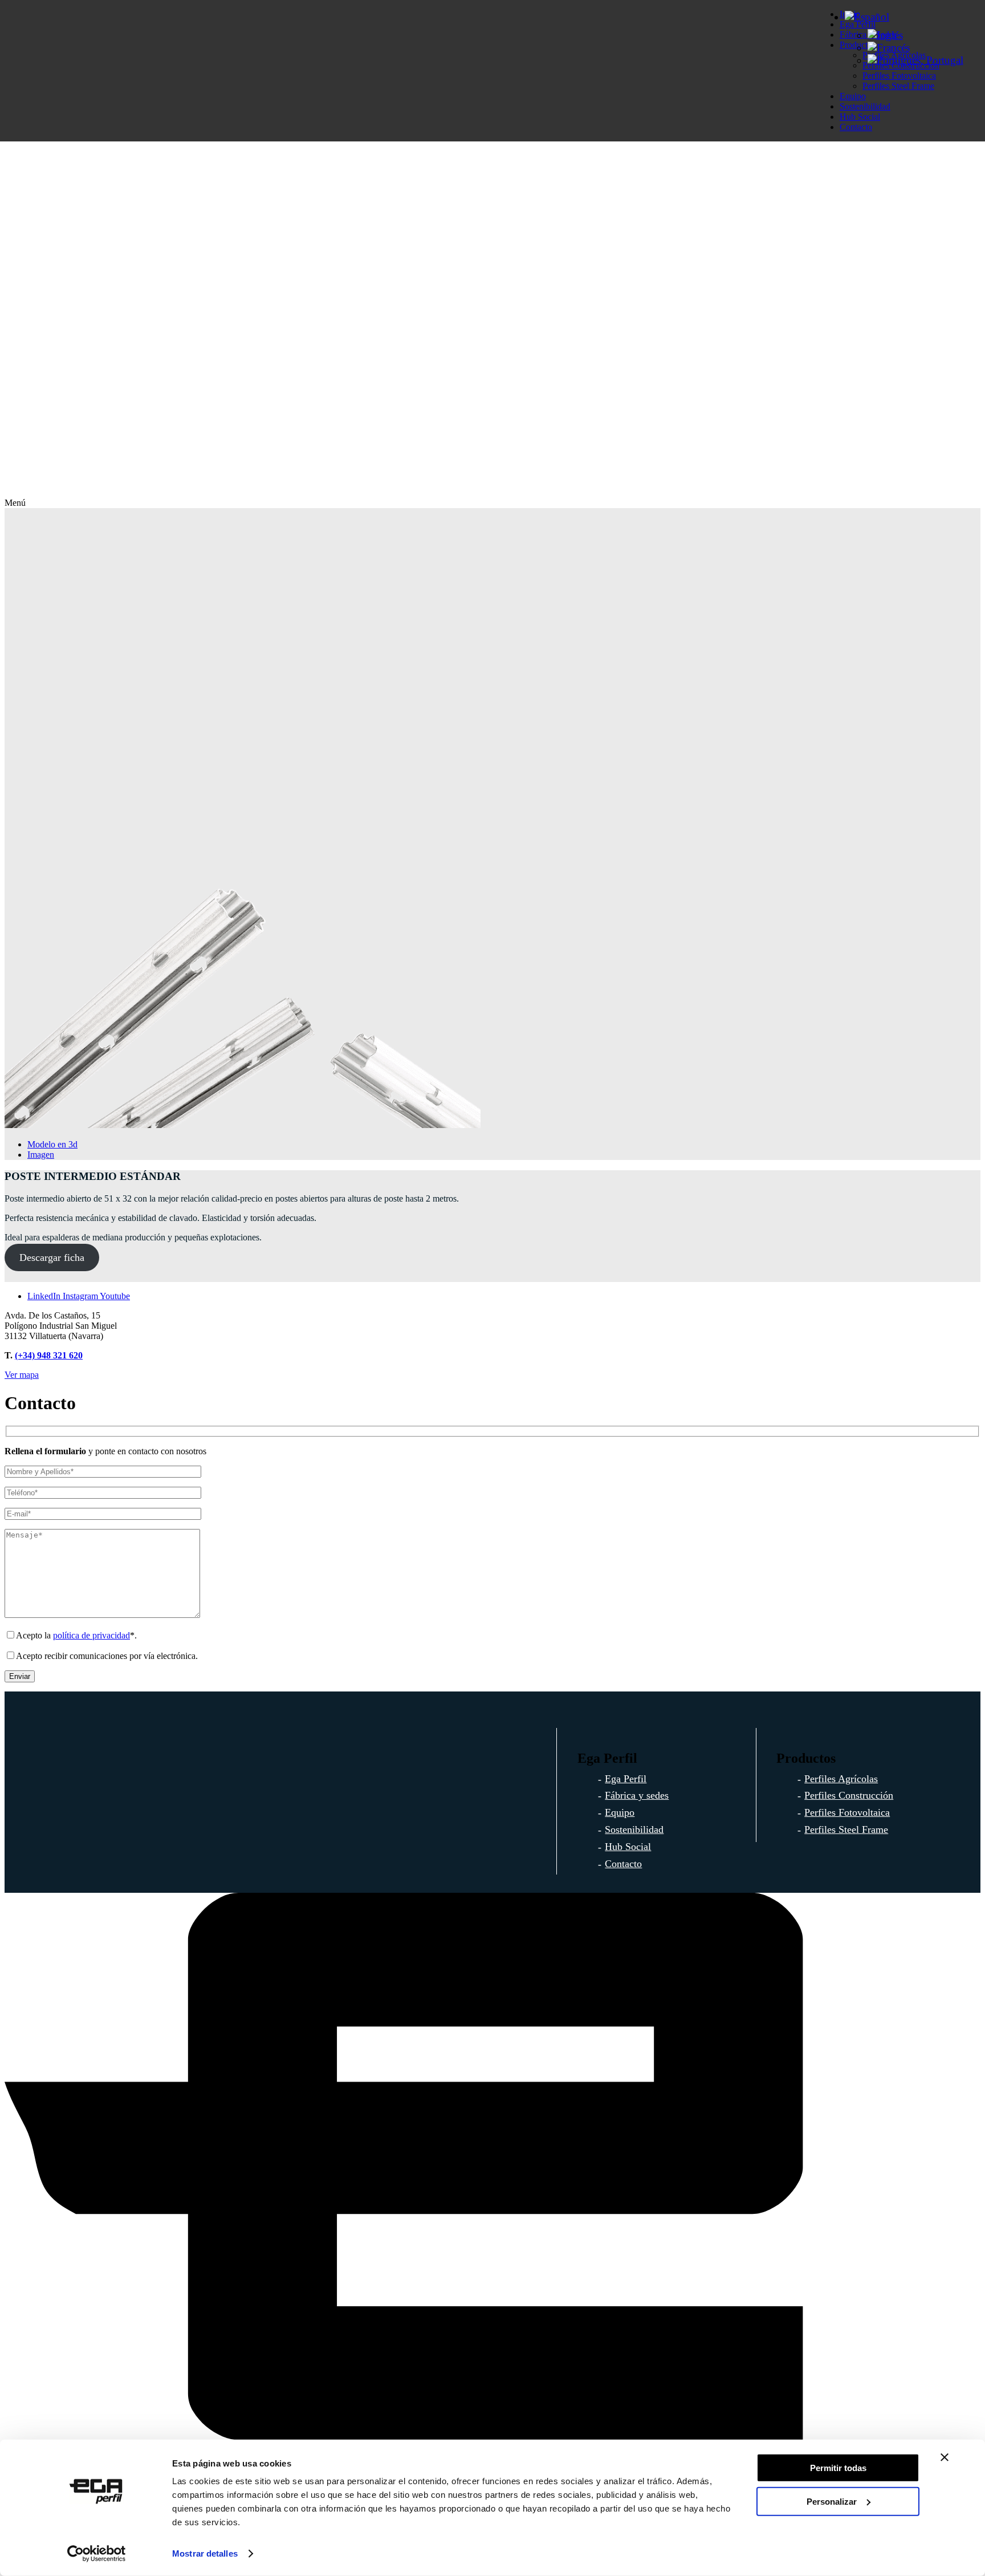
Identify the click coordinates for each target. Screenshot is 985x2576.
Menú (15, 503)
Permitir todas (838, 2468)
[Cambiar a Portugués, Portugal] (915, 60)
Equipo (853, 96)
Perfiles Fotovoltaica (847, 1812)
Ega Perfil (626, 1779)
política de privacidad (91, 1635)
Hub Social (860, 117)
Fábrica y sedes (637, 1795)
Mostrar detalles (205, 2553)
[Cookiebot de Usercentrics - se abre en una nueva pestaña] (97, 2554)
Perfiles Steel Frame (898, 86)
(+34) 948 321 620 (49, 1355)
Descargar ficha (52, 1257)
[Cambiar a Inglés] (885, 35)
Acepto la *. (76, 1635)
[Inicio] (492, 492)
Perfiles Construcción (849, 1795)
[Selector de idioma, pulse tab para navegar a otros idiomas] (867, 17)
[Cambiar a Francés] (889, 48)
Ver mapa (22, 1375)
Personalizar (832, 2501)
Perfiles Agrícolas (841, 1779)
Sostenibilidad (865, 106)
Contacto (856, 127)
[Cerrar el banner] (945, 2457)
